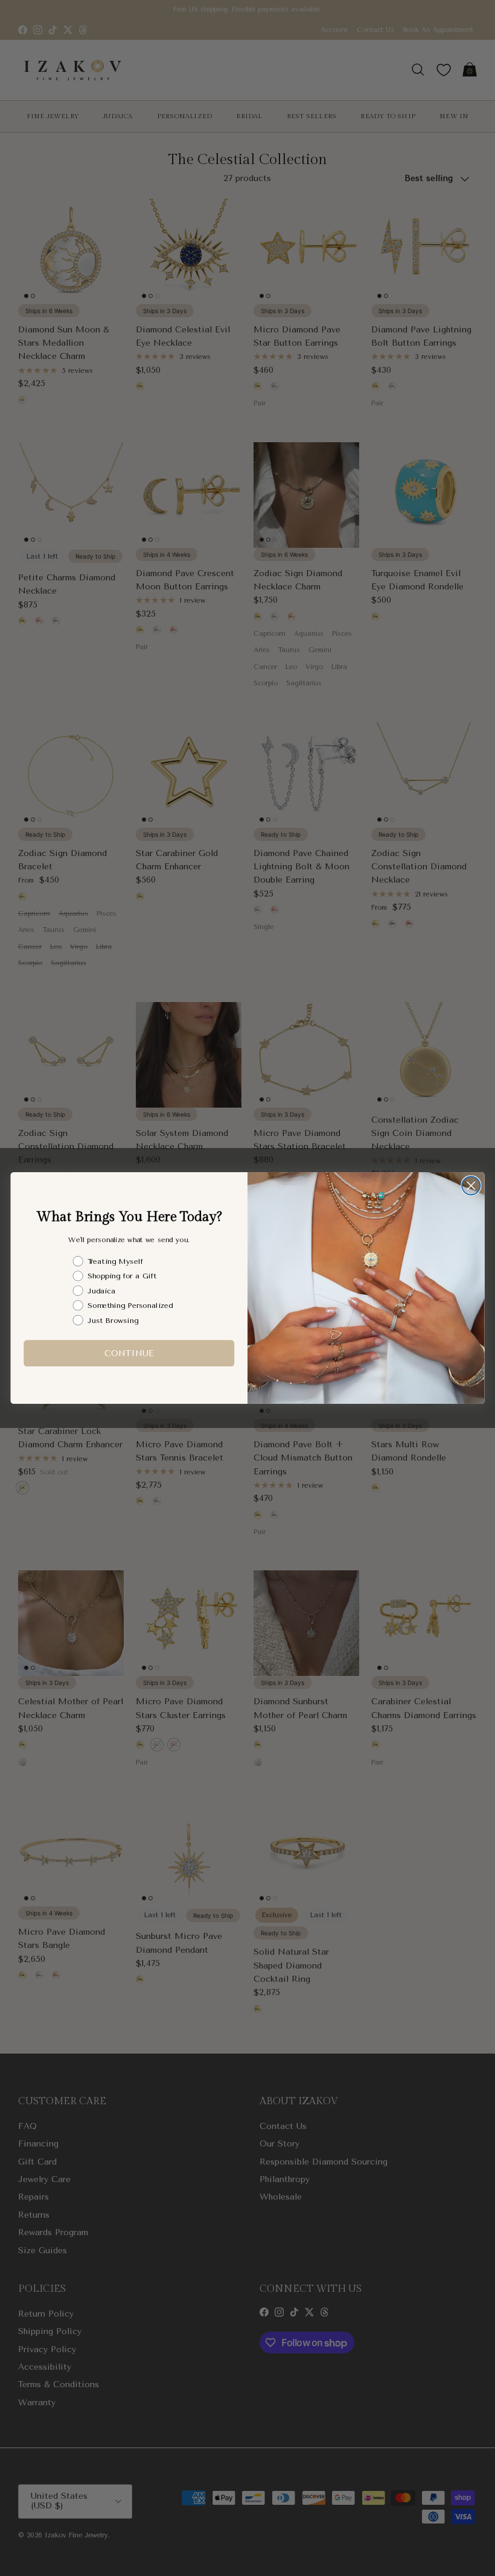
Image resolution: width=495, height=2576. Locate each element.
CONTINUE (129, 1353)
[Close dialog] (471, 1186)
